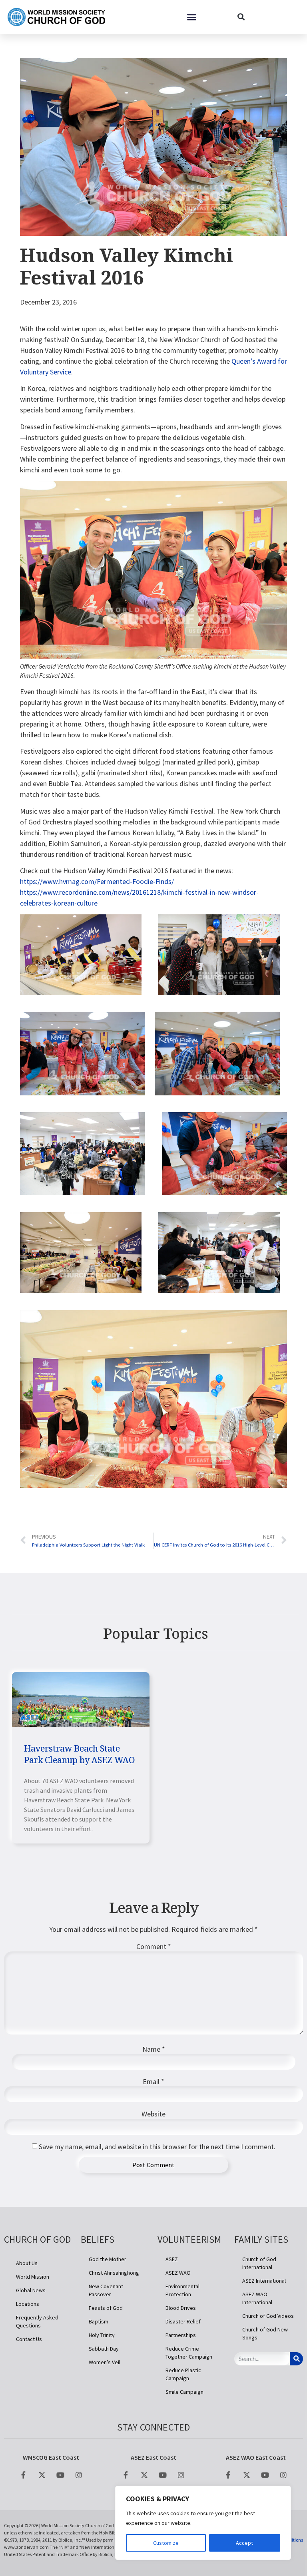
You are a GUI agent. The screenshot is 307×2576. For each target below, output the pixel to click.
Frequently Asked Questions (37, 2321)
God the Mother (108, 2259)
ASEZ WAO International (257, 2298)
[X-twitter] (42, 2475)
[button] (192, 17)
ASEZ (172, 2259)
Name (154, 2049)
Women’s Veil (105, 2362)
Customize (166, 2543)
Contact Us (29, 2339)
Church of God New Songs (265, 2333)
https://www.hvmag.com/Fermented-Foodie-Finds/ (97, 881)
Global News (31, 2290)
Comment (154, 1947)
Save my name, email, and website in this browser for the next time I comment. (157, 2147)
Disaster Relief (183, 2321)
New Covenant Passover (106, 2290)
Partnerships (181, 2335)
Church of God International (259, 2263)
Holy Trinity (102, 2335)
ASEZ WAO (178, 2273)
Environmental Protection (182, 2290)
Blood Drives (181, 2308)
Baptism (99, 2321)
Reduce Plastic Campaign (183, 2374)
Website (153, 2114)
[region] (203, 2523)
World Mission (33, 2277)
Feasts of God (106, 2308)
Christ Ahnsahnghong (114, 2273)
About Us (27, 2263)
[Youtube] (60, 2475)
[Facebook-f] (24, 2475)
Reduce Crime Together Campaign (189, 2353)
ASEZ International (264, 2281)
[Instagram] (79, 2475)
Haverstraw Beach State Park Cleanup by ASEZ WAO (80, 1754)
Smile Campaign (184, 2392)
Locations (28, 2304)
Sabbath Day (104, 2349)
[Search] (296, 2359)
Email (153, 2082)
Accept (244, 2543)
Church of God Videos (268, 2316)
